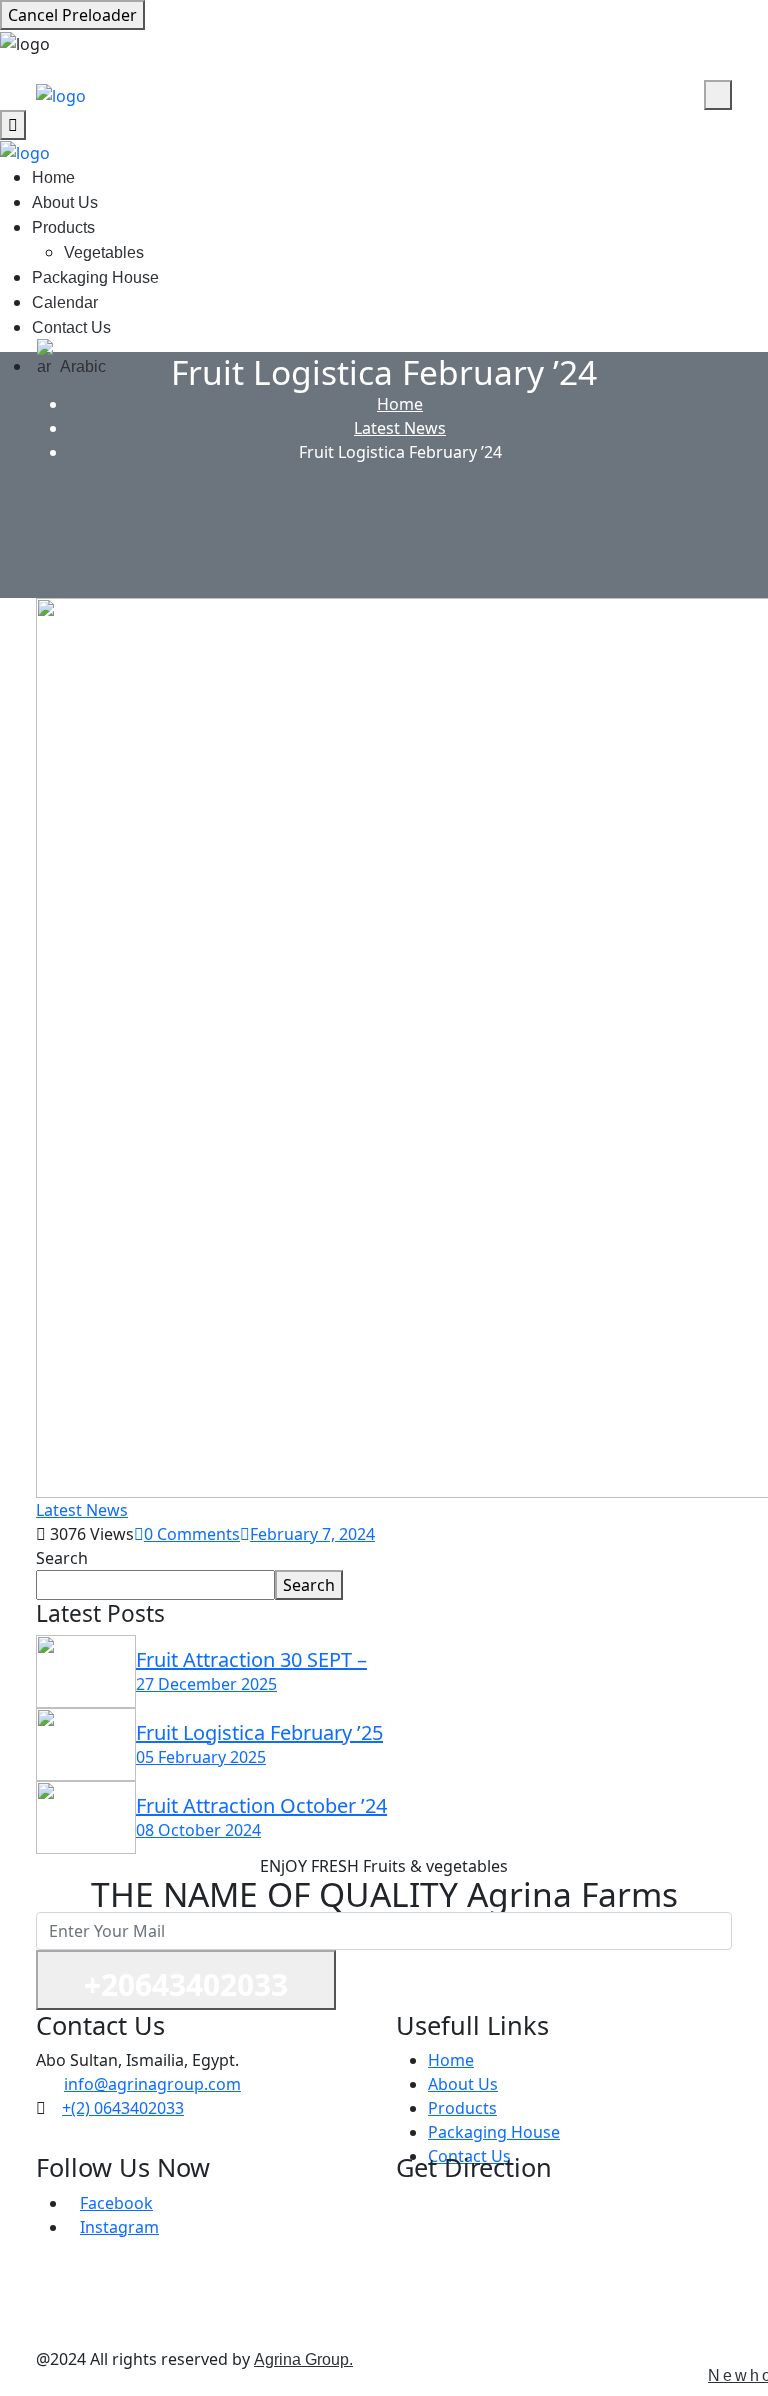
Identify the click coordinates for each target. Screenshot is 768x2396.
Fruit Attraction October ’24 (261, 1805)
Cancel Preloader (72, 15)
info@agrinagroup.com (152, 2084)
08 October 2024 (198, 1830)
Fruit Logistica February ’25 (259, 1732)
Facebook (116, 2203)
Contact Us (71, 327)
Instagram (119, 2227)
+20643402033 (186, 1984)
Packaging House (95, 277)
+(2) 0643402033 (123, 2108)
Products (63, 227)
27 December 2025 (206, 1684)
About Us (65, 202)
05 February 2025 (201, 1757)
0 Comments (192, 1534)
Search (62, 1558)
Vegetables (104, 252)
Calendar (65, 302)
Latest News (400, 428)
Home (53, 177)
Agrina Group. (303, 2359)
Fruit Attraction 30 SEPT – (251, 1659)
